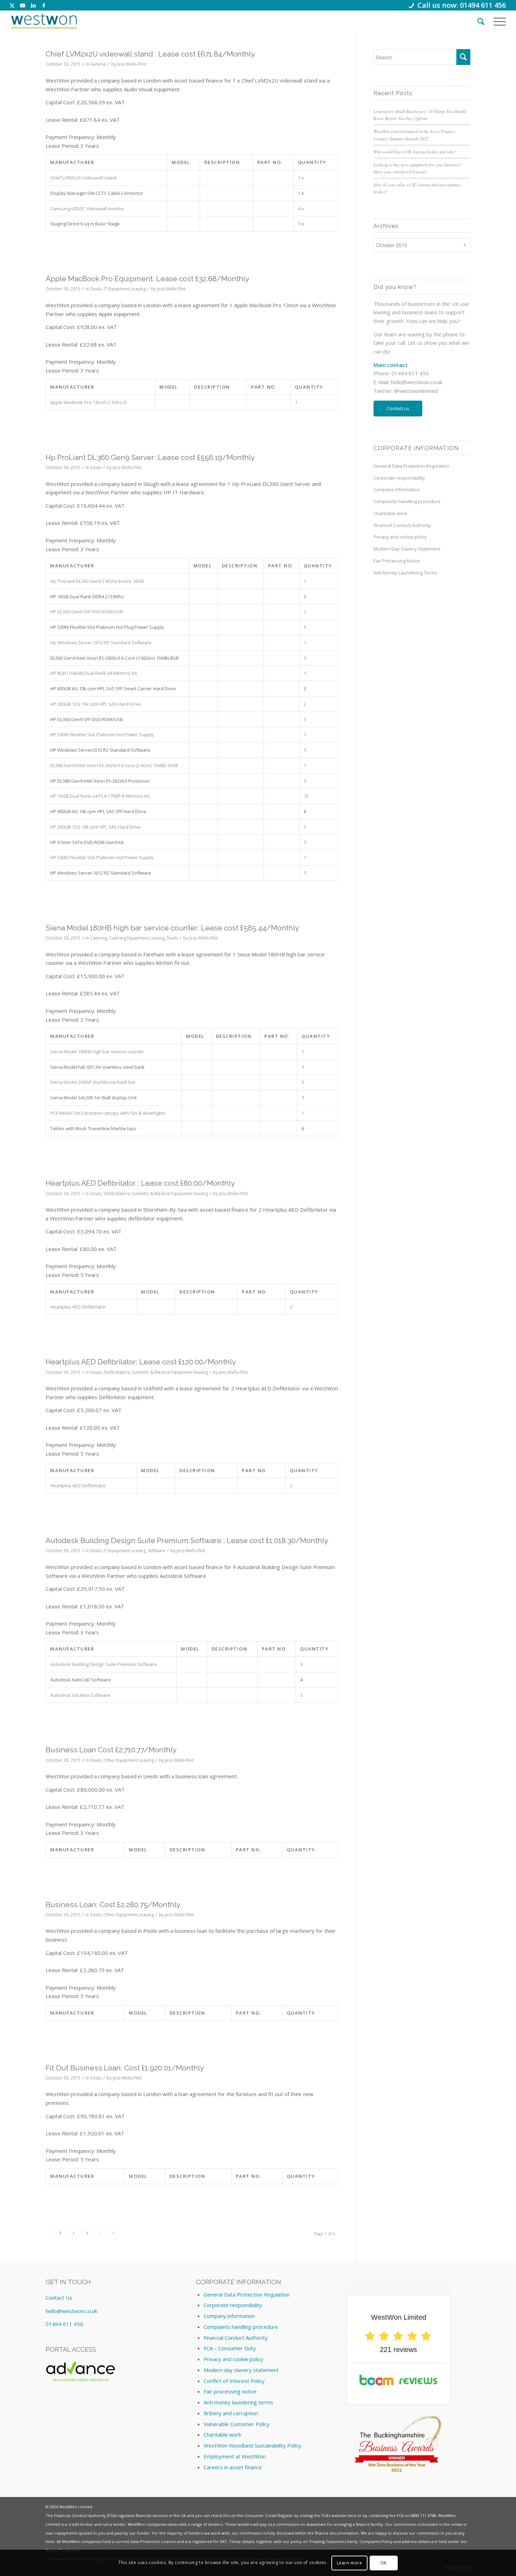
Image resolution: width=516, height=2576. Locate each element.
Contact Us (59, 2298)
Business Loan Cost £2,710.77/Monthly (111, 1750)
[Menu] (497, 21)
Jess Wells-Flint (132, 64)
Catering (99, 938)
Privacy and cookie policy (400, 537)
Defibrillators (117, 1194)
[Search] (481, 21)
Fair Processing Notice (397, 561)
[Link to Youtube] (23, 5)
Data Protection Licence (153, 2541)
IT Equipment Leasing (125, 289)
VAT (223, 2541)
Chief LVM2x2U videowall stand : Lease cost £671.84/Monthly (150, 54)
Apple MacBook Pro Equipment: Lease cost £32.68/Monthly (147, 279)
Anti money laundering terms (238, 2402)
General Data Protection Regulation (411, 466)
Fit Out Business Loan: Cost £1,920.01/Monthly (125, 2068)
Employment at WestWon (235, 2456)
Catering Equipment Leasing (137, 938)
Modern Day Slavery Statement (407, 549)
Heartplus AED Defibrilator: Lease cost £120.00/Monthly (141, 1362)
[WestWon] (44, 21)
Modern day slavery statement (241, 2370)
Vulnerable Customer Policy (237, 2424)
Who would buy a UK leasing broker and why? (415, 151)
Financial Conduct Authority (402, 525)
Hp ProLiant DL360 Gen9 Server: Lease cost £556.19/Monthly (150, 457)
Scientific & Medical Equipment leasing (170, 1194)
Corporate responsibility (399, 478)
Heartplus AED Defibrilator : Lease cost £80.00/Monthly (140, 1183)
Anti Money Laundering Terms (405, 573)
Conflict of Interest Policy (234, 2381)
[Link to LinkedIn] (33, 5)
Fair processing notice (230, 2391)
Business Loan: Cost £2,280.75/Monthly (113, 1905)
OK (384, 2562)
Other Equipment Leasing (129, 1760)
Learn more (350, 2562)
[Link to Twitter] (12, 5)
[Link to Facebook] (44, 5)
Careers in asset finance (233, 2467)
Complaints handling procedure (407, 501)
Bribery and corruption (231, 2413)
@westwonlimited (416, 391)
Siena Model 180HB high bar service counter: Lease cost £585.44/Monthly (172, 928)
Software (157, 1551)
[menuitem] (481, 21)
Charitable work (390, 513)
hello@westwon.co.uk (416, 382)
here (352, 2515)
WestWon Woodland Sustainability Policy (252, 2445)
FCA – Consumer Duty (230, 2348)
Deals (96, 289)
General (98, 64)
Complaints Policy (376, 2541)
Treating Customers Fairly (333, 2541)
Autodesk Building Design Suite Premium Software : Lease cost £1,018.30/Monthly (187, 1540)
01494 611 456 (64, 2324)
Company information (397, 489)
